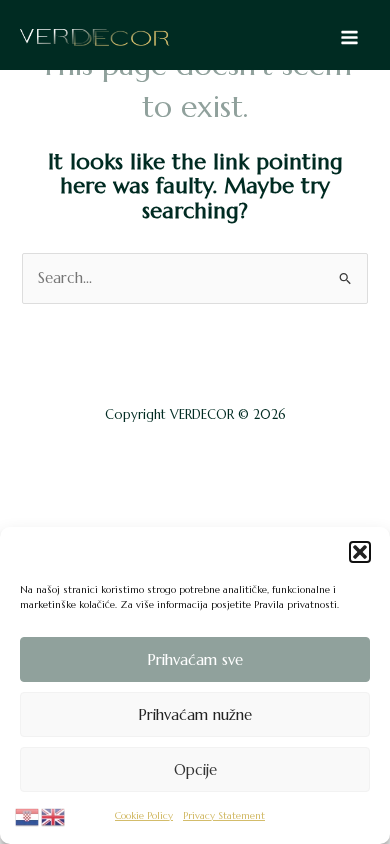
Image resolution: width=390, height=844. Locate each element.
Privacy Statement (224, 815)
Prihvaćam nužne (195, 714)
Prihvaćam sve (195, 659)
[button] (360, 552)
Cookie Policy (144, 815)
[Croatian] (28, 816)
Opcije (195, 769)
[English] (54, 816)
